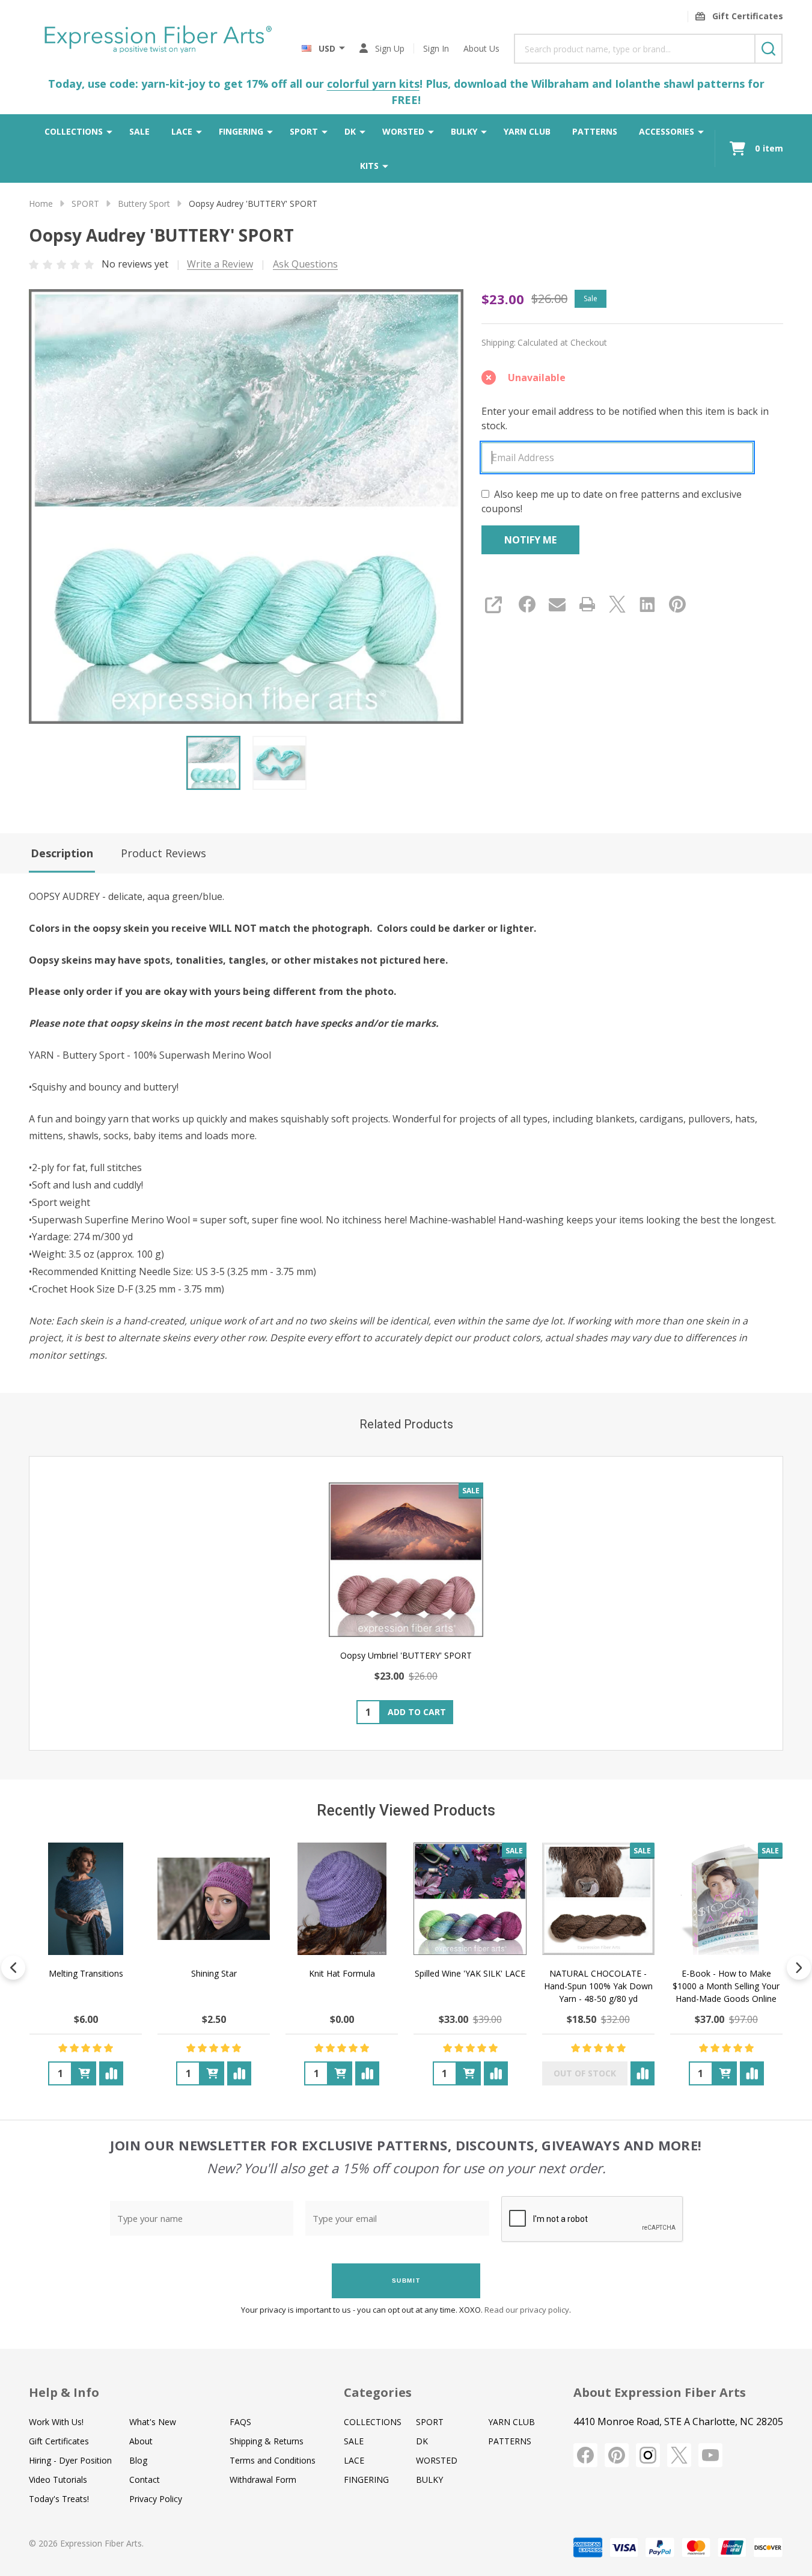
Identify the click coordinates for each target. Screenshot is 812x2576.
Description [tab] (62, 853)
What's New (153, 2422)
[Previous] (13, 1968)
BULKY (464, 131)
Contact (145, 2480)
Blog (138, 2460)
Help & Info (64, 2392)
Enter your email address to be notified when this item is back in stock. (625, 418)
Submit (406, 2281)
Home (41, 203)
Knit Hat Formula (342, 1973)
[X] (617, 604)
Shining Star (214, 1973)
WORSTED (403, 131)
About (141, 2441)
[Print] (587, 604)
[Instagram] (648, 2455)
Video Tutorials (58, 2480)
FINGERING (241, 131)
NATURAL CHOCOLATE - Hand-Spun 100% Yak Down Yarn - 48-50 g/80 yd (598, 1986)
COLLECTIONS (74, 131)
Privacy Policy (156, 2499)
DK (350, 131)
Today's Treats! (59, 2499)
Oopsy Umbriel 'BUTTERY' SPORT (406, 1655)
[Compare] (111, 2073)
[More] (109, 131)
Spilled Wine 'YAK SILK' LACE (470, 1973)
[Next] (799, 1968)
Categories (378, 2392)
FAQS (240, 2422)
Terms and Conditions (273, 2460)
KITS (369, 166)
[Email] (557, 604)
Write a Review (220, 264)
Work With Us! (56, 2422)
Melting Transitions (86, 1973)
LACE (182, 131)
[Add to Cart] (84, 2073)
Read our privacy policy (527, 2310)
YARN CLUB (527, 131)
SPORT (304, 131)
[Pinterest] (677, 604)
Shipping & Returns (267, 2441)
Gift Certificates (59, 2441)
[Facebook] (527, 604)
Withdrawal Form (263, 2480)
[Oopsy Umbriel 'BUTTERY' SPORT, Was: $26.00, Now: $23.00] (406, 1560)
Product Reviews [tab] (163, 853)
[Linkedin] (647, 604)
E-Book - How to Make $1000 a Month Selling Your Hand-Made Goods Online (726, 1986)
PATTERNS (595, 131)
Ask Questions (305, 264)
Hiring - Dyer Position (70, 2460)
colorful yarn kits (373, 84)
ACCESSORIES (667, 131)
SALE (139, 131)
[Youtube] (710, 2455)
